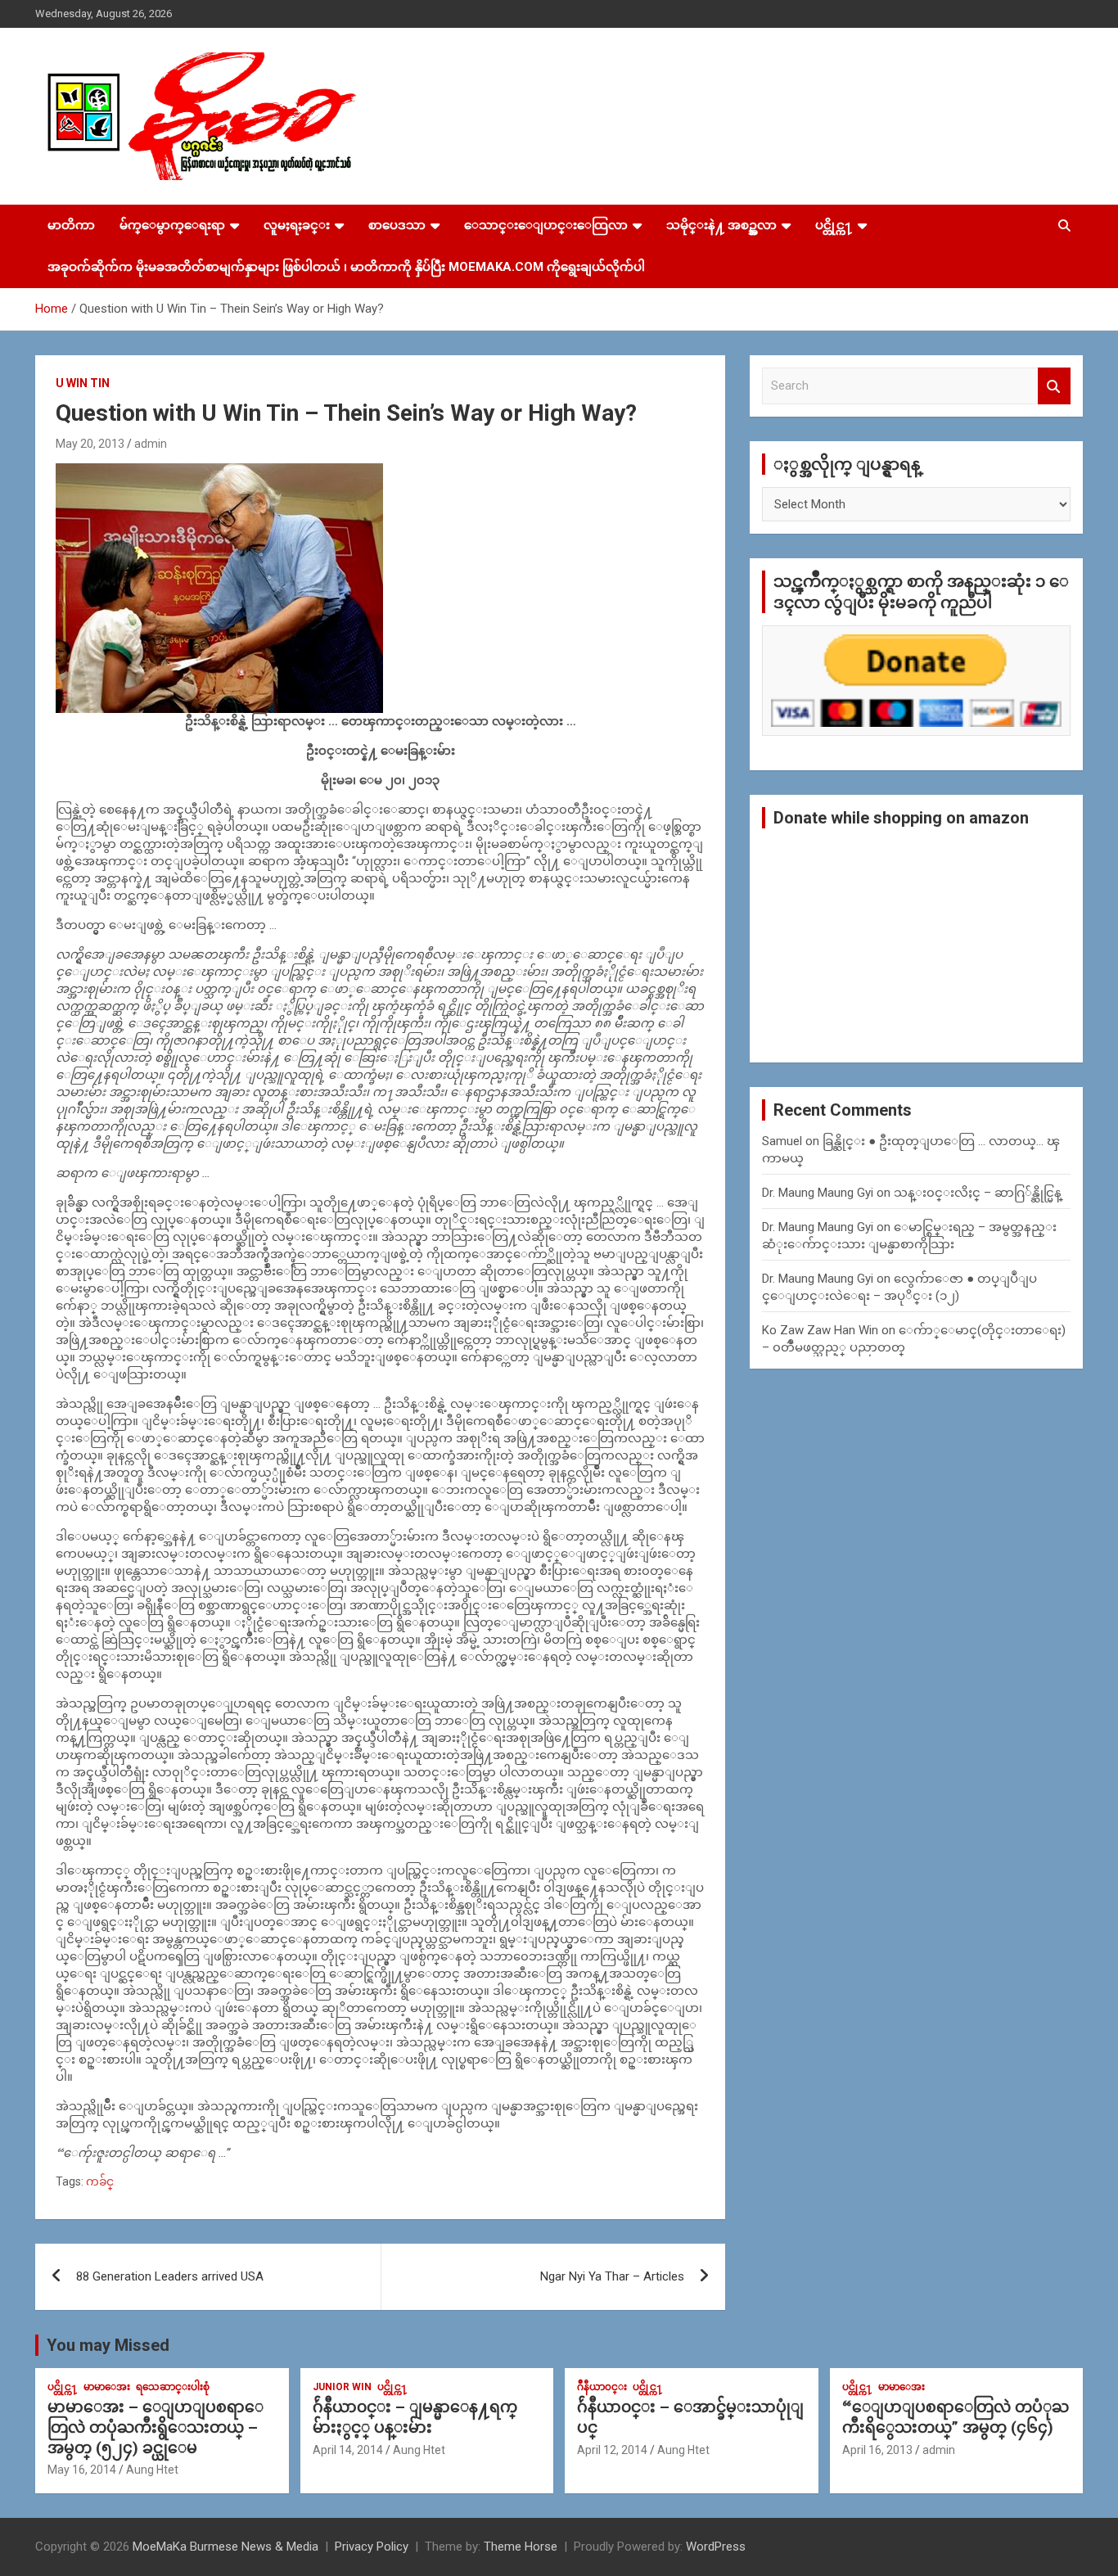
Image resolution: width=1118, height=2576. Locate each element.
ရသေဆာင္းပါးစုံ (173, 2387)
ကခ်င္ (100, 2181)
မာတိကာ (71, 225)
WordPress (716, 2547)
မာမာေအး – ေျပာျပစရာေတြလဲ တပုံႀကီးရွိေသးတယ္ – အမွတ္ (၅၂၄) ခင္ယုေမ (156, 2427)
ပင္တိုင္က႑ (834, 225)
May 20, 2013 (90, 444)
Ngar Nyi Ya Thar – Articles (612, 2276)
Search (1054, 386)
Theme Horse (521, 2547)
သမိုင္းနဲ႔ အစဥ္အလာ (721, 225)
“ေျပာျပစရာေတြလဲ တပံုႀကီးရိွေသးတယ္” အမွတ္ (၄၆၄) (956, 2417)
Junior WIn (342, 2387)
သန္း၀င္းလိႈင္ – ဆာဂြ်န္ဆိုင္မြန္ (978, 1193)
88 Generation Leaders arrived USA (170, 2276)
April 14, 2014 (348, 2450)
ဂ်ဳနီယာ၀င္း (602, 2387)
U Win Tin (83, 383)
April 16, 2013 (877, 2450)
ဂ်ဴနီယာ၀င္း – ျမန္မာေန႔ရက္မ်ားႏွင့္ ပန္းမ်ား (415, 2417)
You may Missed (108, 2345)
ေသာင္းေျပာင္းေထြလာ (546, 225)
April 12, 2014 (612, 2450)
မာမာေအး (107, 2387)
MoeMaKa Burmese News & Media (225, 2547)
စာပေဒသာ (397, 225)
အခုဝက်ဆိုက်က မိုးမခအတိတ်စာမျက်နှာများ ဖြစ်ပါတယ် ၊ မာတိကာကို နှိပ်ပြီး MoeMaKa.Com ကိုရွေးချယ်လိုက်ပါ (346, 267)
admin (151, 444)
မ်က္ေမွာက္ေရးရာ (172, 225)
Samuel (782, 1141)
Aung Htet (152, 2470)
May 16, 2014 (82, 2470)
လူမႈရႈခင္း (297, 225)
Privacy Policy (372, 2547)
